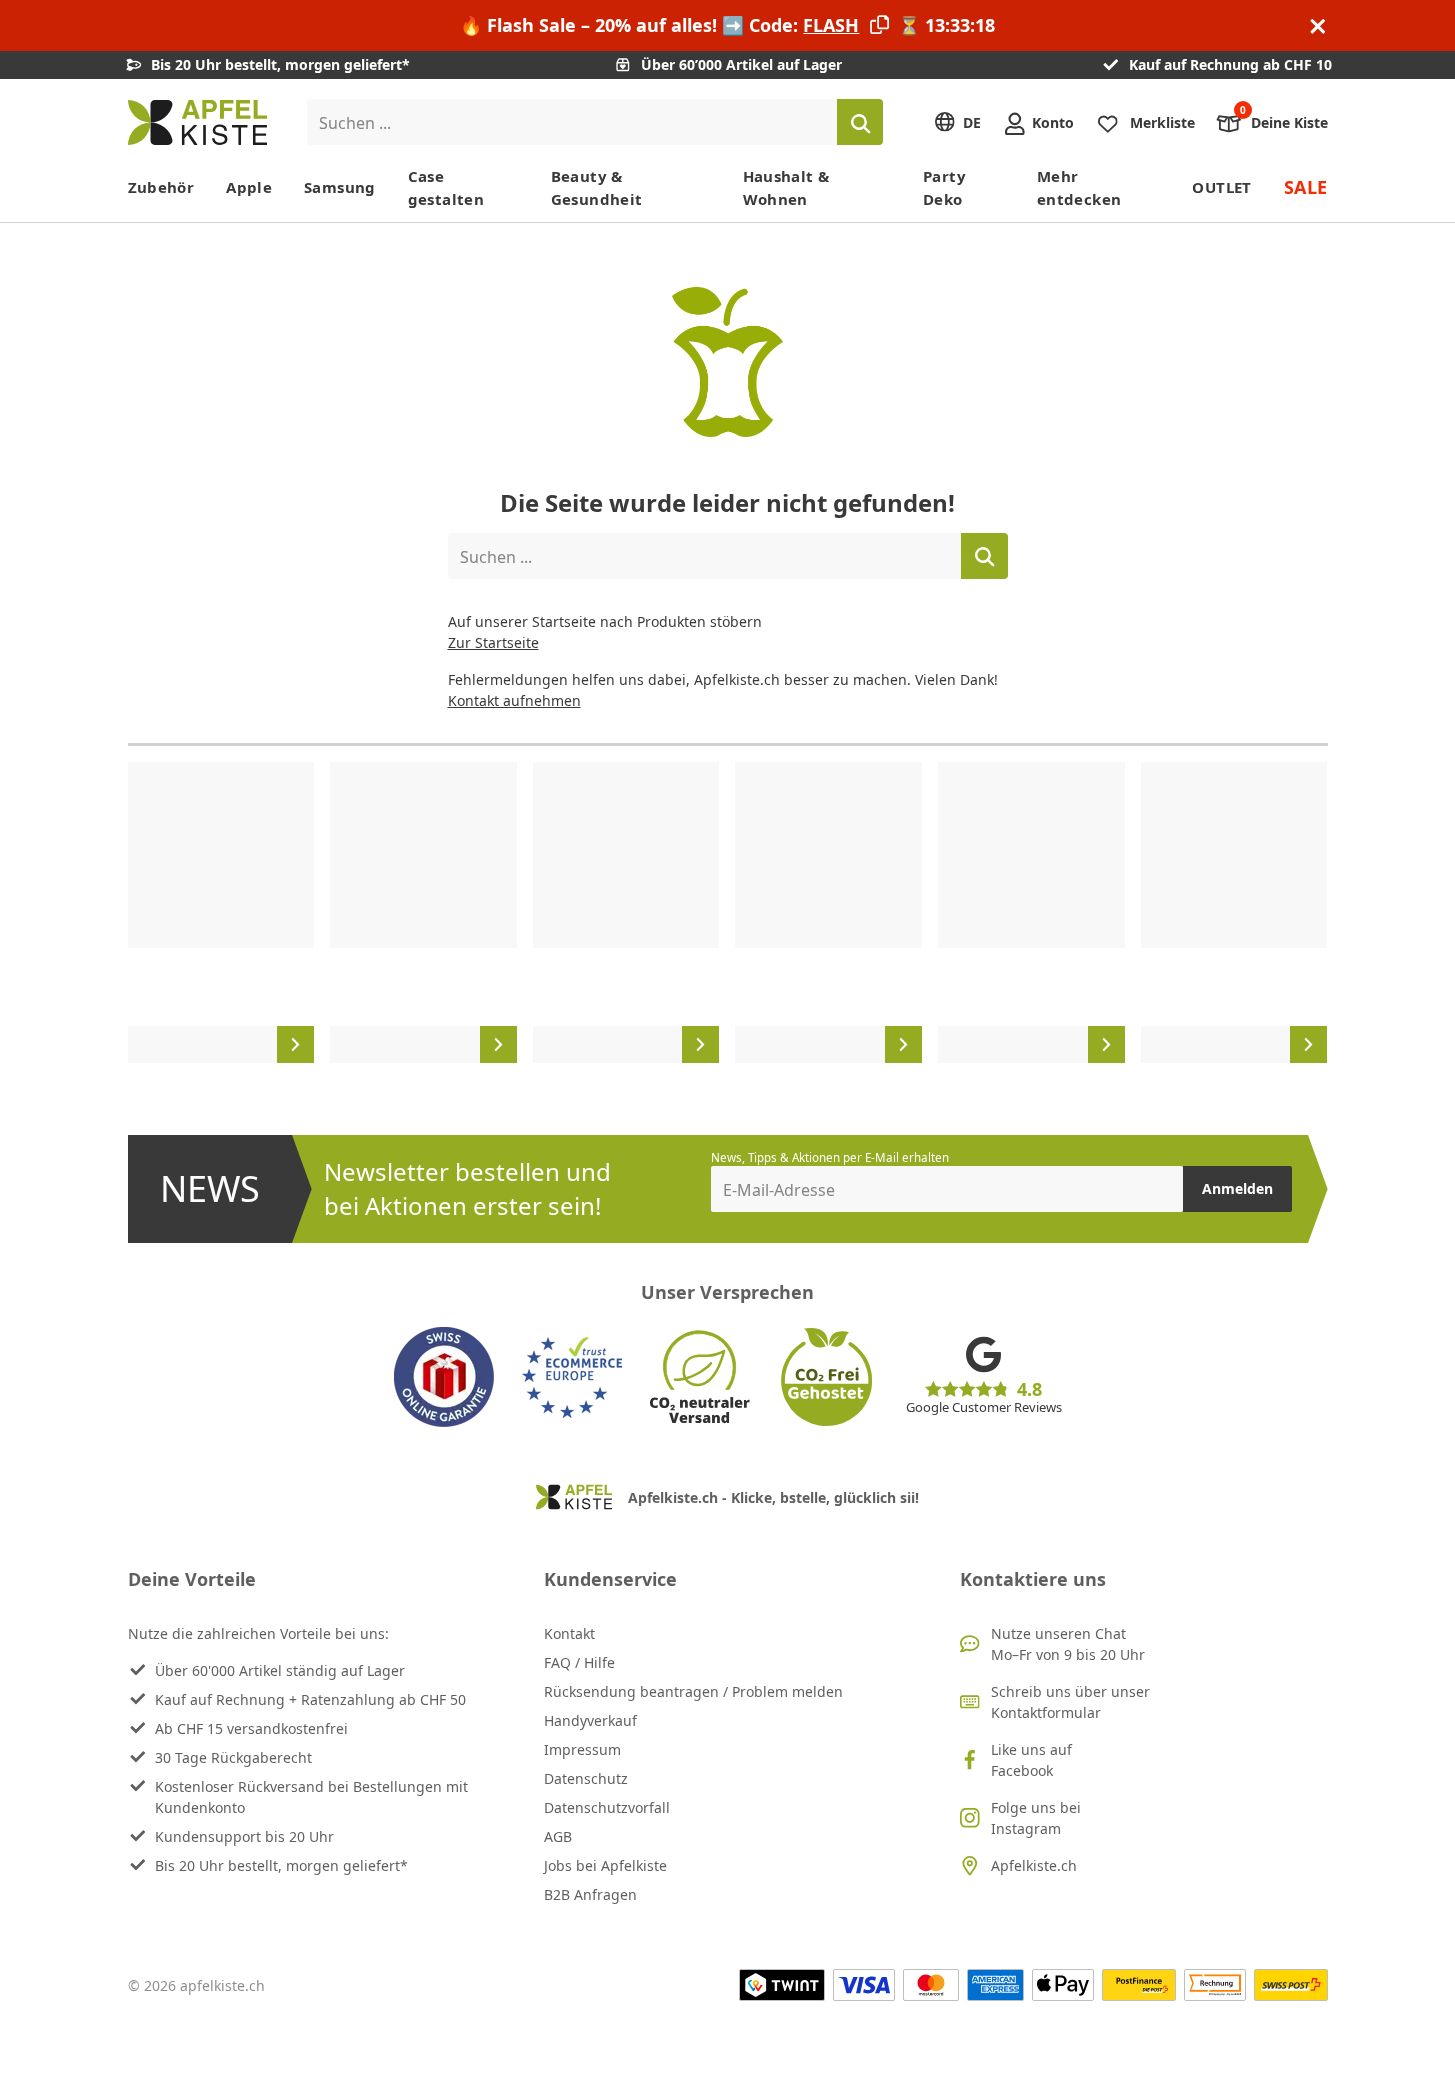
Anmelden (1237, 1188)
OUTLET (1221, 187)
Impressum (582, 1749)
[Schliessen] (1318, 25)
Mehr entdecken (1079, 187)
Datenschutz (586, 1778)
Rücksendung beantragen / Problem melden (693, 1691)
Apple (249, 187)
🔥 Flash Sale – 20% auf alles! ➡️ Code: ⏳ (727, 25)
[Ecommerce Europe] (572, 1377)
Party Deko (944, 187)
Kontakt (569, 1633)
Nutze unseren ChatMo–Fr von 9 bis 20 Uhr (1068, 1644)
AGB (558, 1836)
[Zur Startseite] (197, 122)
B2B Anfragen (590, 1894)
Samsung (340, 187)
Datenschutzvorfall (607, 1807)
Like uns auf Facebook (1031, 1760)
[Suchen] (860, 122)
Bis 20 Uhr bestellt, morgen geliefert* (281, 1865)
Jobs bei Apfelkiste (605, 1865)
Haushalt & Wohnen (786, 187)
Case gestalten (446, 187)
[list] (728, 913)
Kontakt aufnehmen (514, 700)
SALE (1306, 187)
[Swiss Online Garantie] (444, 1377)
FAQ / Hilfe (579, 1662)
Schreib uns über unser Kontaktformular (1070, 1702)
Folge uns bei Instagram (1036, 1818)
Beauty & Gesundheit (597, 187)
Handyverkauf (590, 1720)
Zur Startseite (493, 642)
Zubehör (161, 187)
